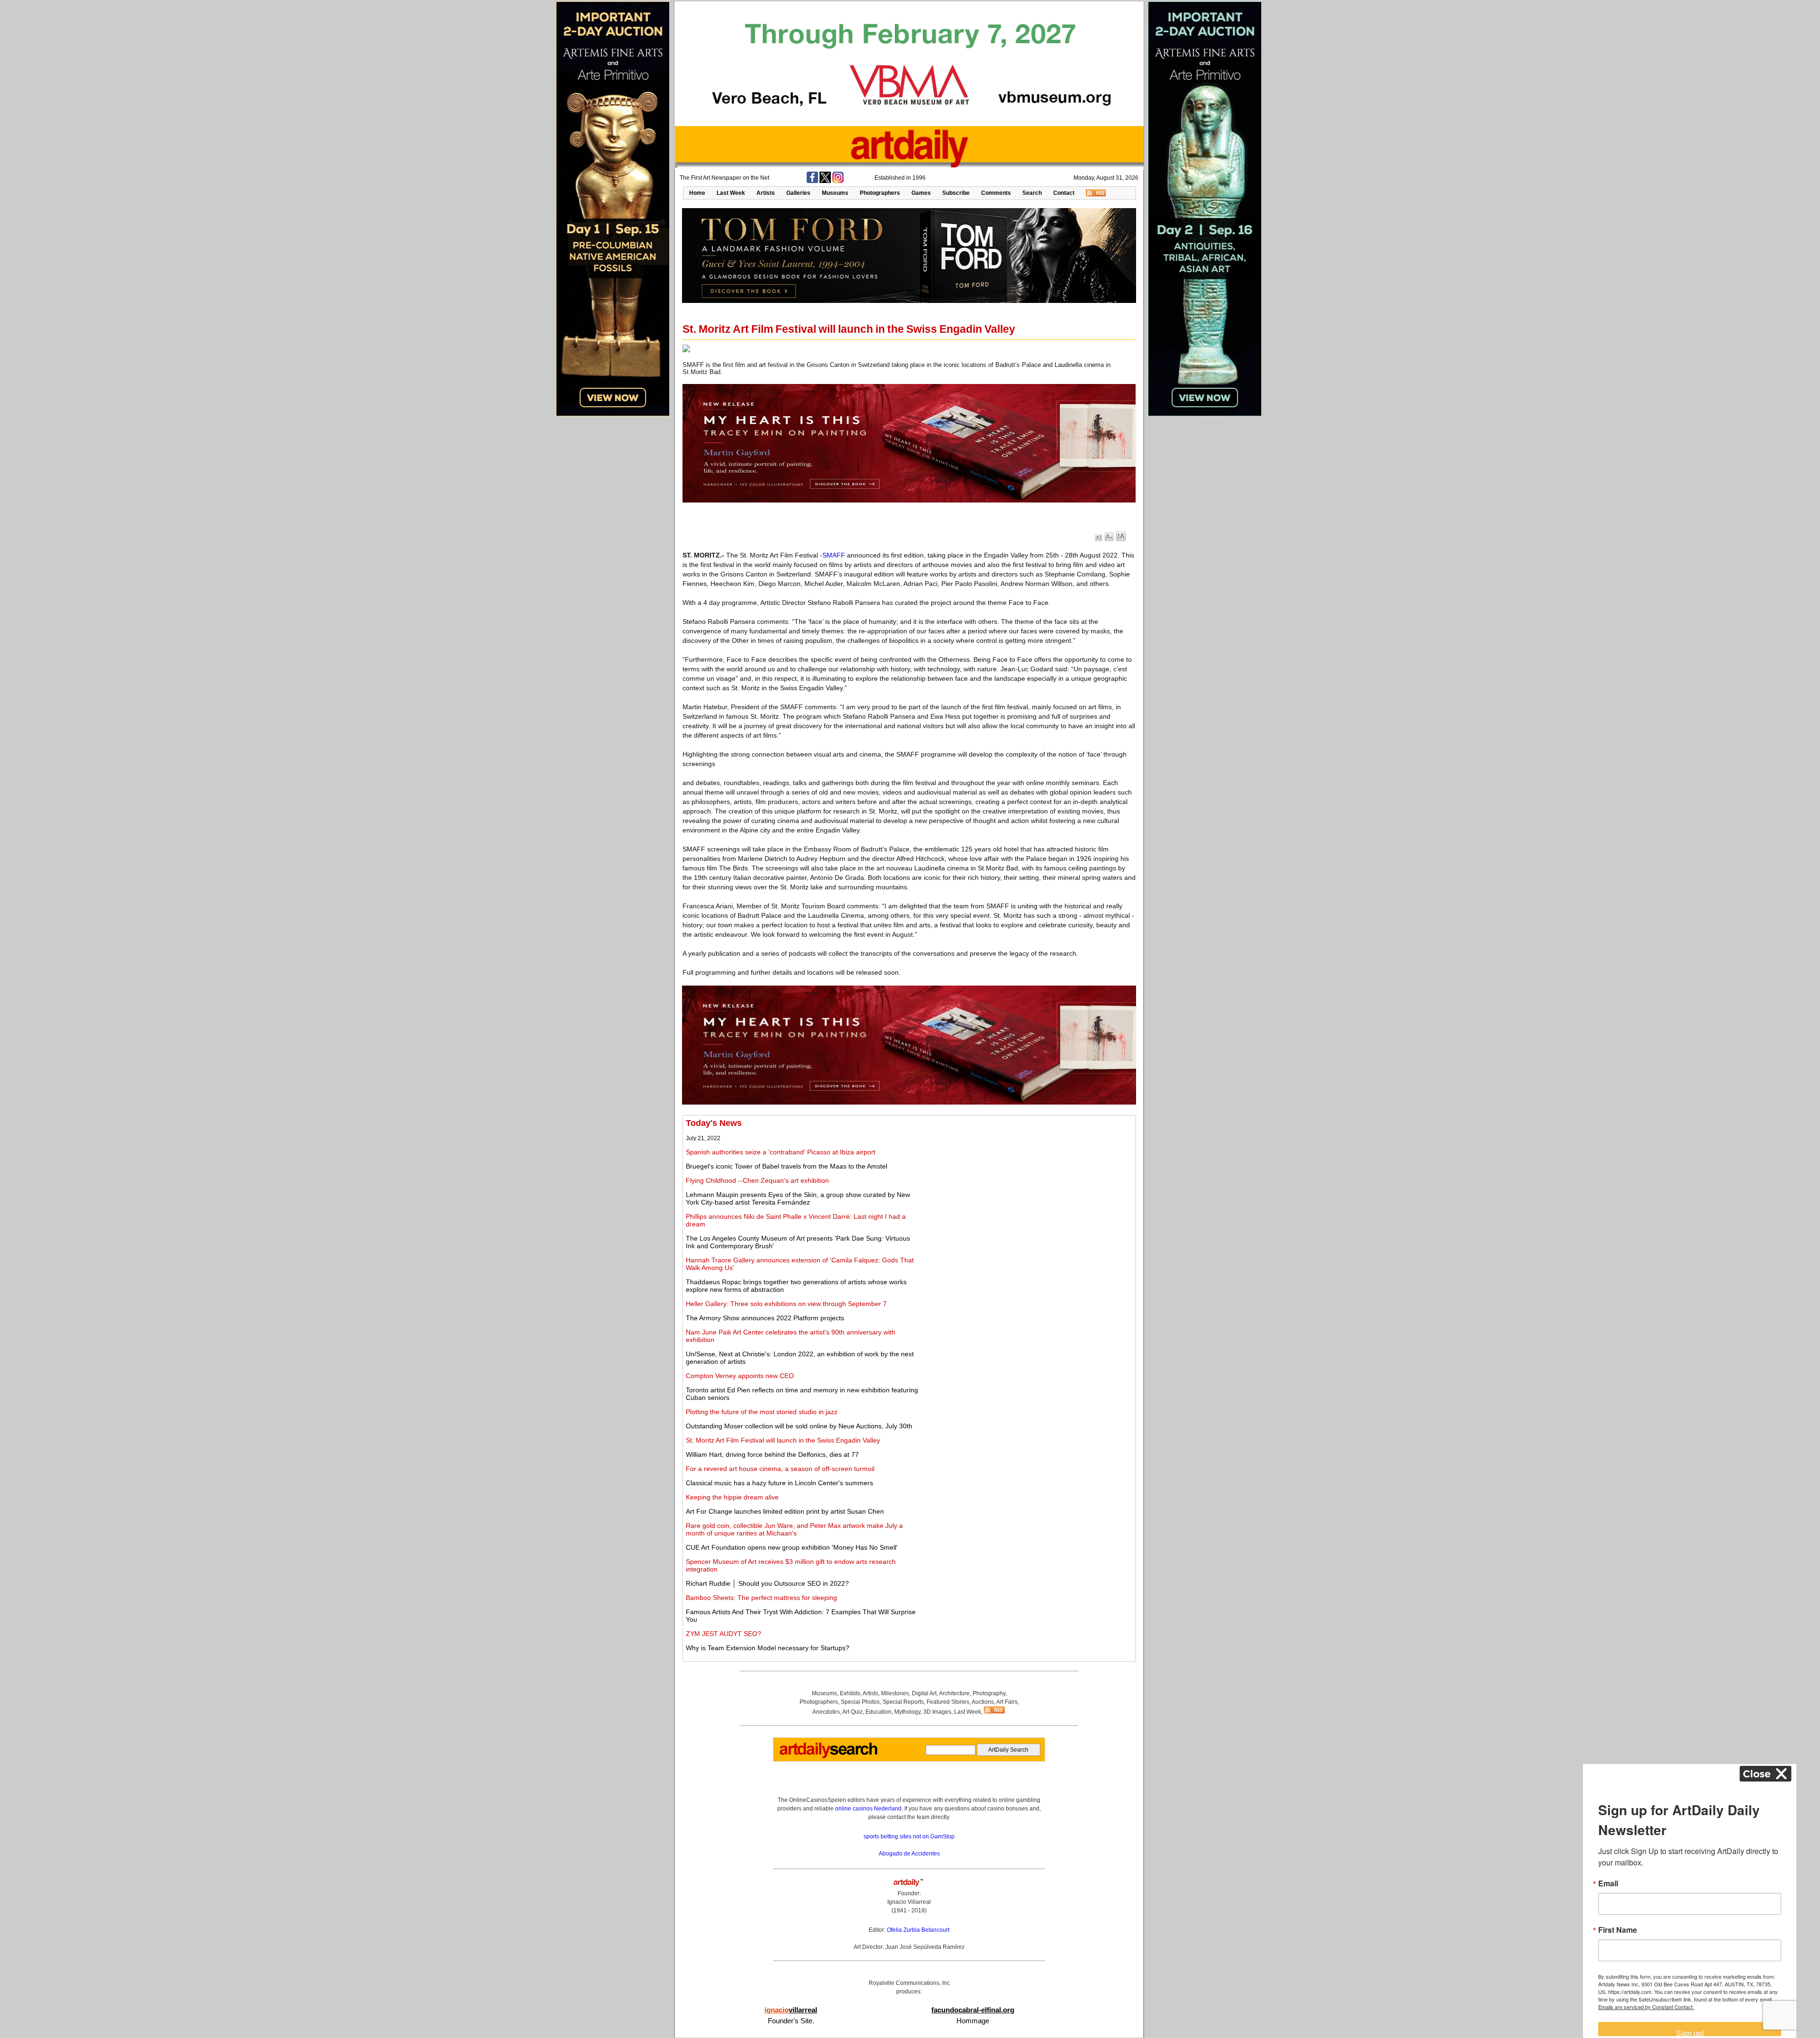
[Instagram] (838, 181)
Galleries (798, 193)
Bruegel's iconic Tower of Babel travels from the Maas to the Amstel (787, 1166)
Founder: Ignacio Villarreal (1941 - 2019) (909, 1902)
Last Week (731, 193)
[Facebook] (812, 181)
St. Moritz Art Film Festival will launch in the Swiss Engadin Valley (783, 1440)
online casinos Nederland (868, 1809)
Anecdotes (826, 1712)
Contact (1064, 193)
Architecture (954, 1693)
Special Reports (903, 1702)
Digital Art (924, 1693)
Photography (989, 1693)
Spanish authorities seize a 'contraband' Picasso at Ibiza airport (781, 1152)
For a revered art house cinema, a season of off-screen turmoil (780, 1469)
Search (1032, 193)
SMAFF (834, 555)
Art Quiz (852, 1712)
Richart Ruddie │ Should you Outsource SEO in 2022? (767, 1583)
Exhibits (850, 1693)
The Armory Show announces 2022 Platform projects (765, 1318)
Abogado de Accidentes (909, 1854)
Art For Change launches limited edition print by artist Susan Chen (785, 1511)
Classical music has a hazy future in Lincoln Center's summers (779, 1483)
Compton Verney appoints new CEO (740, 1376)
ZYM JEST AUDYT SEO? (723, 1634)
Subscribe (956, 193)
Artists (766, 193)
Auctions (983, 1702)
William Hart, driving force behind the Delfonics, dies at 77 (772, 1454)
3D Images (937, 1712)
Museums (835, 193)
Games (921, 193)
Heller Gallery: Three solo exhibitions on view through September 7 (786, 1304)
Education (878, 1712)
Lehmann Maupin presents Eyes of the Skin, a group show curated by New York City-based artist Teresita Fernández (798, 1198)
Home (697, 193)
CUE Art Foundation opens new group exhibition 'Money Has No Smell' (792, 1547)
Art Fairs (1007, 1702)
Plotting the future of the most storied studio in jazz (762, 1412)
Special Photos (860, 1702)
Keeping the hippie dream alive (732, 1497)
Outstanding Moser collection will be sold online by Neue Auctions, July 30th (799, 1426)
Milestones (895, 1693)
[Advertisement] (1027, 1185)
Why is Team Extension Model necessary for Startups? (768, 1648)
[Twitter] (825, 181)
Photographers (880, 193)
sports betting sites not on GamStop (909, 1837)
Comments (996, 193)
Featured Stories (948, 1702)
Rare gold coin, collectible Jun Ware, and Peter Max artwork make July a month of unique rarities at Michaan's (794, 1529)
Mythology (907, 1712)
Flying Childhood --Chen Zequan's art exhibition (757, 1180)
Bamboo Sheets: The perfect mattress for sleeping (761, 1598)
